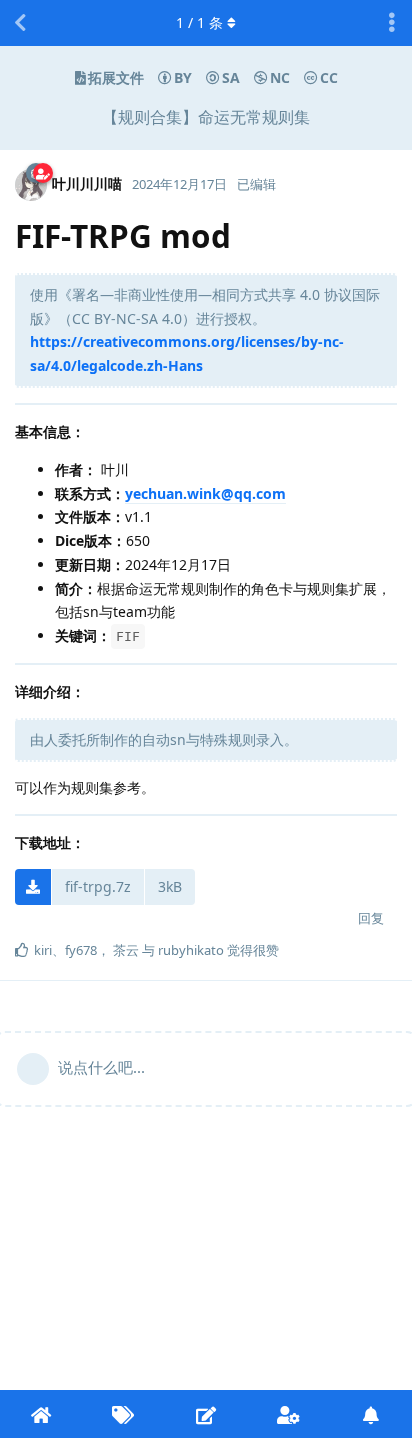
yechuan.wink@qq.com (205, 493)
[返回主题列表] (20, 23)
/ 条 (199, 22)
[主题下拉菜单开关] (392, 23)
